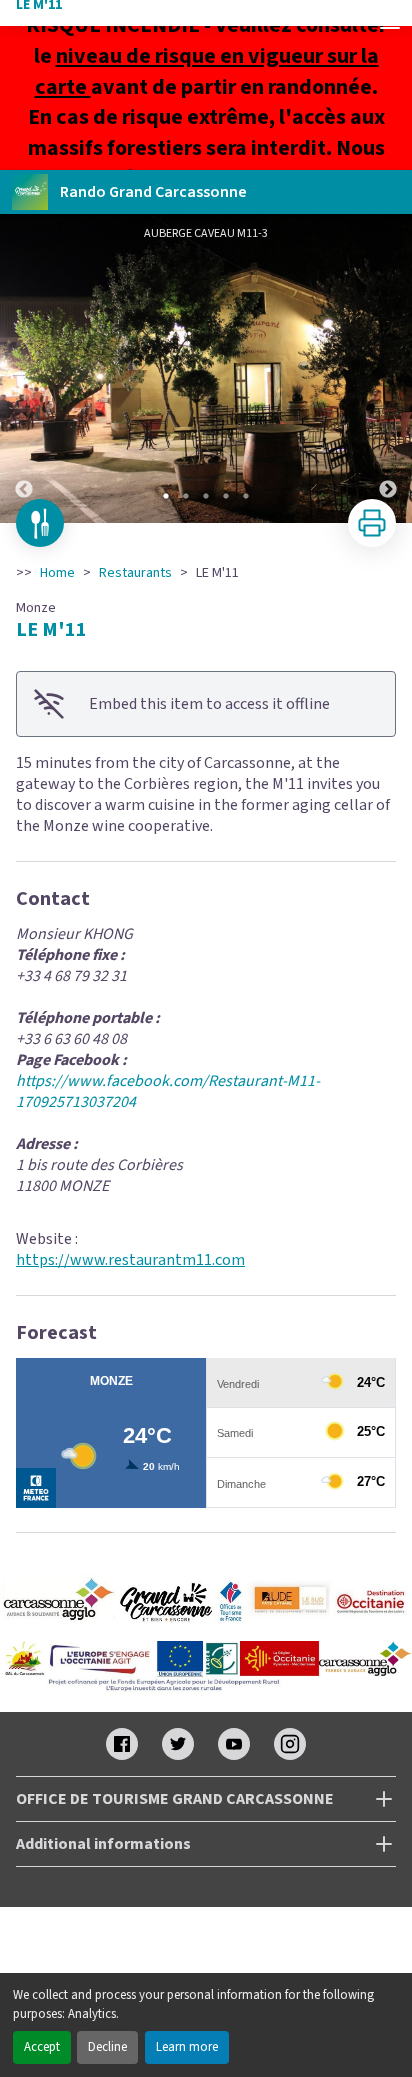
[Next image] (388, 368)
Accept (42, 2047)
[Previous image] (24, 368)
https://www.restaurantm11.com (130, 1260)
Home (57, 573)
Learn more (187, 2047)
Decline (107, 2047)
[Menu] (390, 22)
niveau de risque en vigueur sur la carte (207, 71)
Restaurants (135, 573)
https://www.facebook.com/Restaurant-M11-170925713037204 (168, 1091)
